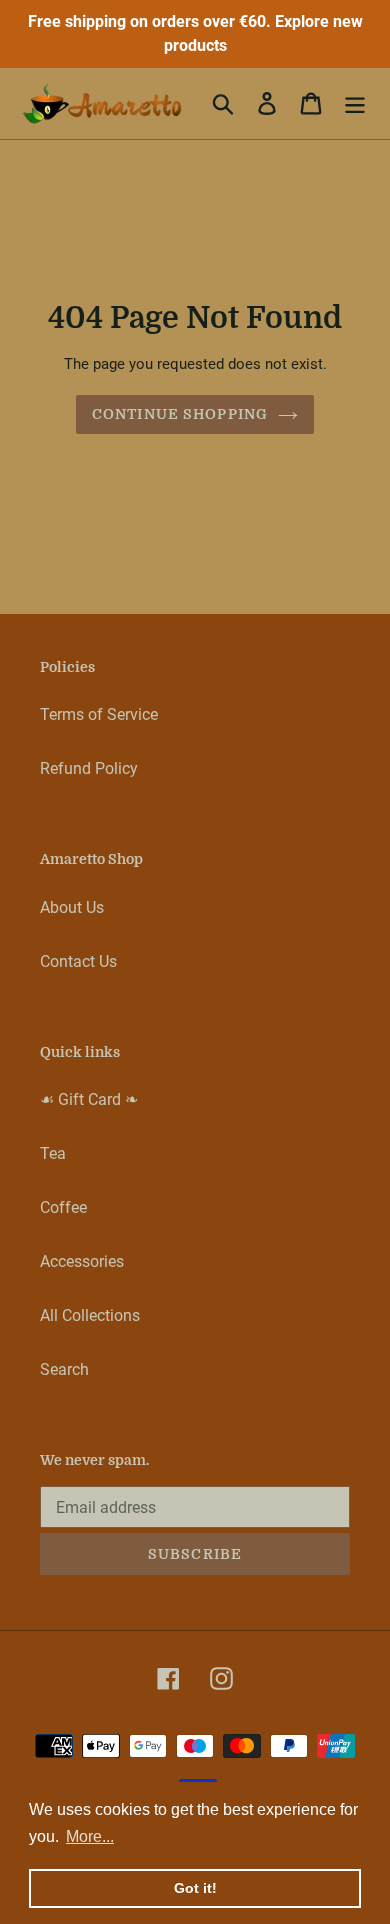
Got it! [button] (195, 1888)
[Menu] (355, 103)
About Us (72, 907)
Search (64, 1369)
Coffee (63, 1207)
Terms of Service (99, 714)
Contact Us (78, 961)
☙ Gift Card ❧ (89, 1099)
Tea (53, 1153)
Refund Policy (89, 768)
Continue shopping (180, 414)
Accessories (82, 1261)
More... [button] (90, 1836)
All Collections (90, 1315)
